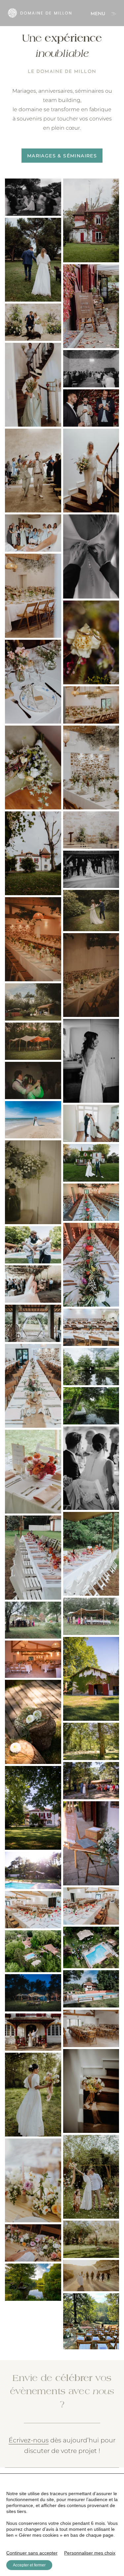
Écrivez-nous (29, 2440)
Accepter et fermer (29, 2565)
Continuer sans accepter (32, 2553)
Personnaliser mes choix (90, 2553)
